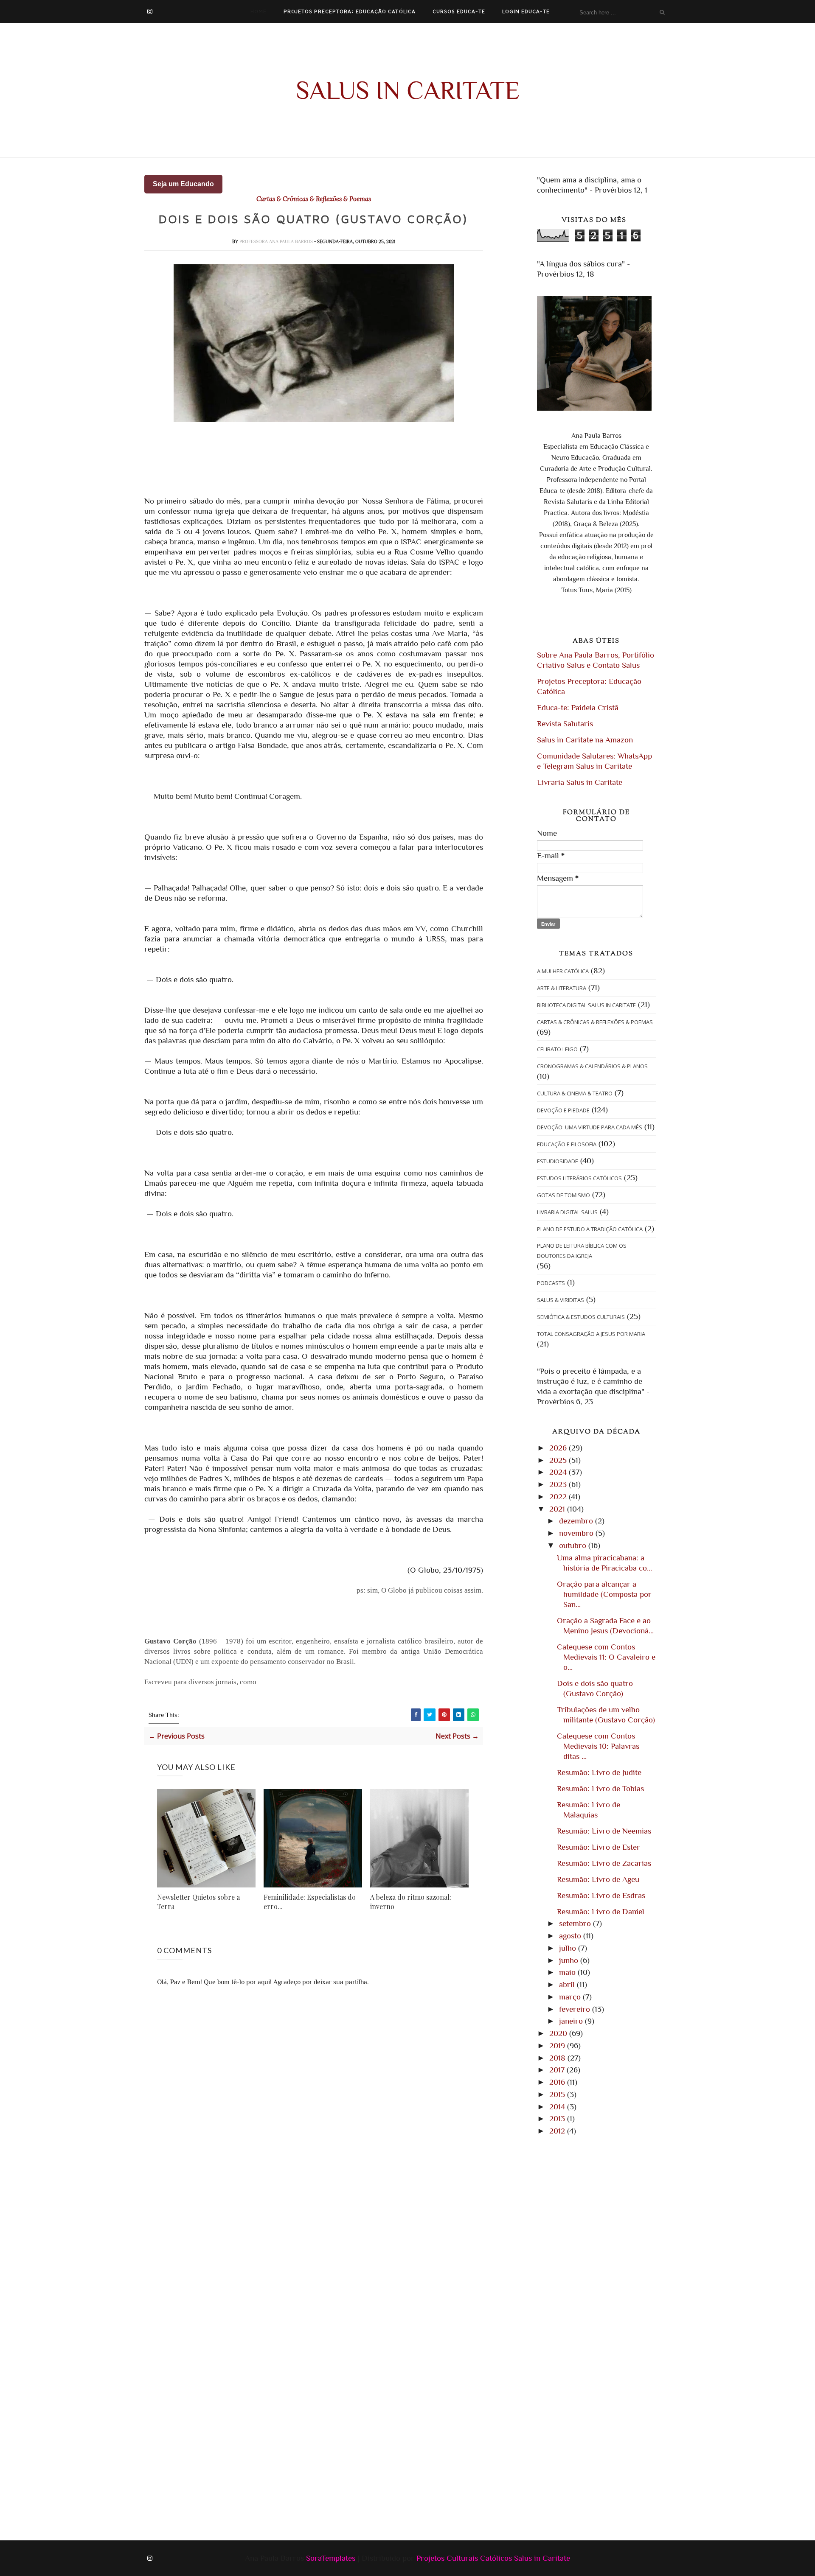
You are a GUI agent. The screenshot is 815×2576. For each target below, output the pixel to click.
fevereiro (576, 2009)
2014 (558, 2107)
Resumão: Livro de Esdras (601, 1895)
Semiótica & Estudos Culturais (581, 1317)
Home (259, 11)
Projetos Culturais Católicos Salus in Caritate (493, 2558)
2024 (559, 1472)
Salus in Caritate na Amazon (585, 740)
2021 (558, 1509)
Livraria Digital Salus (567, 1212)
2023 (559, 1484)
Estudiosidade (558, 1161)
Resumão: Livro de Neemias (604, 1831)
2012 (558, 2131)
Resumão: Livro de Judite (599, 1772)
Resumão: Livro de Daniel (601, 1911)
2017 (558, 2070)
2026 (559, 1448)
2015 (558, 2094)
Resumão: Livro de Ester (599, 1847)
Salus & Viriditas (561, 1300)
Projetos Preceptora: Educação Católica (350, 11)
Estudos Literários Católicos (579, 1178)
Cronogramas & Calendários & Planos (592, 1066)
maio (568, 1972)
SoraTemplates (331, 2558)
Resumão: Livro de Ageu (598, 1879)
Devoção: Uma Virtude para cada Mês (590, 1127)
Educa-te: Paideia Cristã (578, 707)
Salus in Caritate (408, 90)
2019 (558, 2045)
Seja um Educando (183, 184)
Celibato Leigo (557, 1049)
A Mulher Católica (563, 971)
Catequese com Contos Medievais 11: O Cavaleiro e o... (606, 1657)
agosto (571, 1936)
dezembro (577, 1521)
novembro (577, 1533)
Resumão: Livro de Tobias (600, 1788)
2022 (559, 1497)
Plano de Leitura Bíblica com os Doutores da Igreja (582, 1251)
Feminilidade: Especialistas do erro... (310, 1902)
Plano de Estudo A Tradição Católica (590, 1229)
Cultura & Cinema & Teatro (575, 1093)
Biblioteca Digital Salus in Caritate (586, 1005)
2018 (558, 2058)
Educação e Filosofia (567, 1144)
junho (570, 1960)
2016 (558, 2082)
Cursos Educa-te (459, 11)
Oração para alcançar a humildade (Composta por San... (604, 1594)
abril (568, 1984)
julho (569, 1948)
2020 (559, 2033)
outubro (574, 1545)
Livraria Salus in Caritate (580, 782)
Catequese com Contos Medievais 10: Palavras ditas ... (598, 1746)
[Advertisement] (206, 2247)
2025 (559, 1460)
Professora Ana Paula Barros (277, 241)
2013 (558, 2118)
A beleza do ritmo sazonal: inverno (411, 1902)
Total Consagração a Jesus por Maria (591, 1334)
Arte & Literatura (562, 988)
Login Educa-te (526, 11)
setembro (576, 1923)
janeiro (572, 2021)
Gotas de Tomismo (563, 1195)
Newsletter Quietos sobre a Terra (198, 1902)
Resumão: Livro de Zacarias (604, 1863)
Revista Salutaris (565, 724)
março (571, 1997)
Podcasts (551, 1283)
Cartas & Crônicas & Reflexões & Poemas (314, 199)
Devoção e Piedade (563, 1110)
